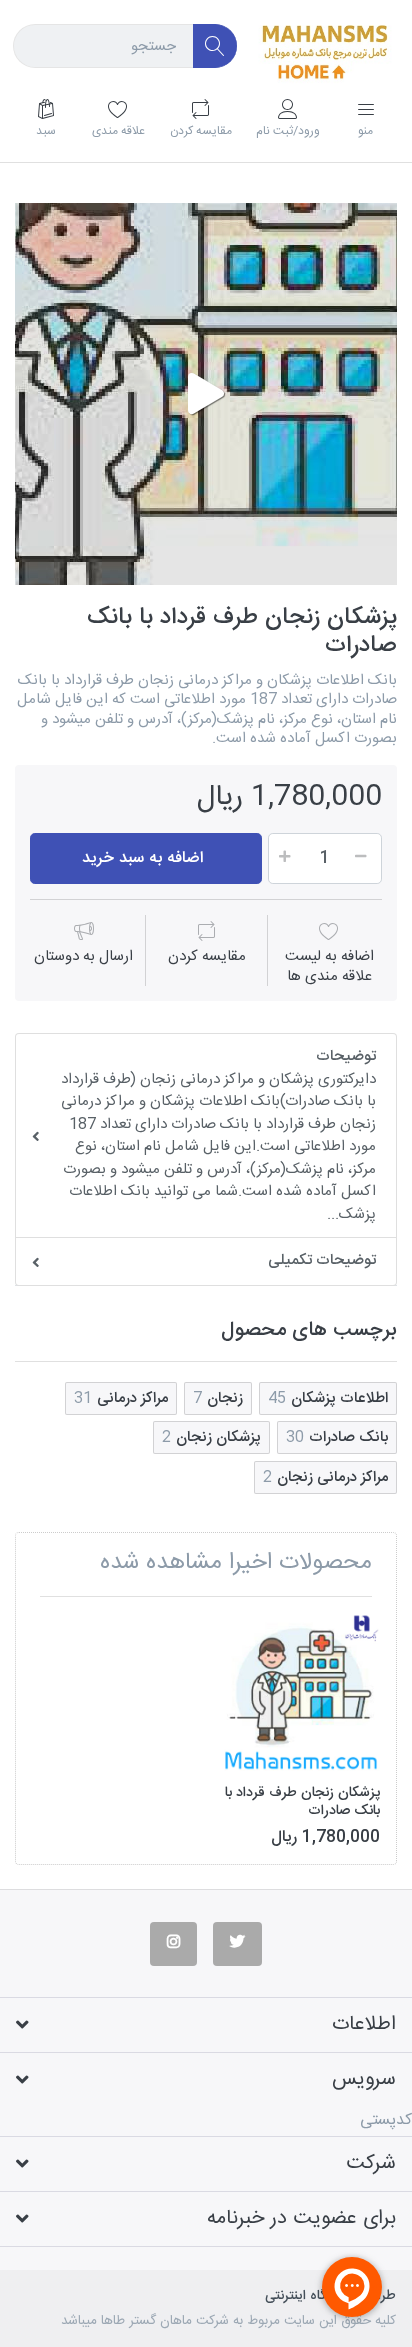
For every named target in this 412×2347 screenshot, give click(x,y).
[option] (206, 394)
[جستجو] (215, 46)
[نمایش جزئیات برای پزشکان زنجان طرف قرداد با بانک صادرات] (300, 1691)
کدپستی (386, 2120)
